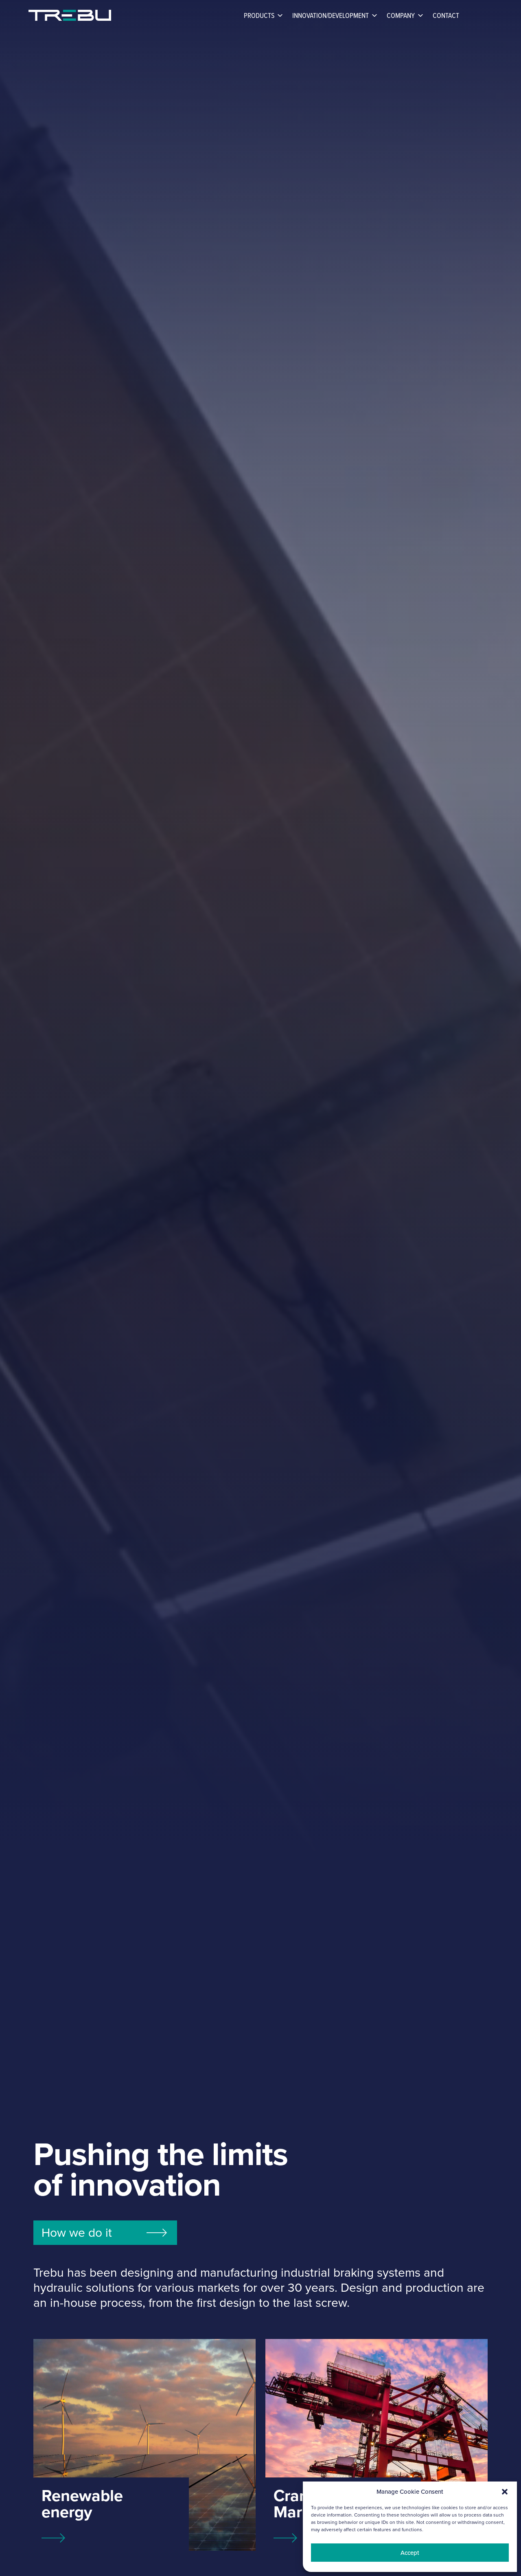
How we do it (77, 2233)
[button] (505, 2492)
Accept (410, 2553)
